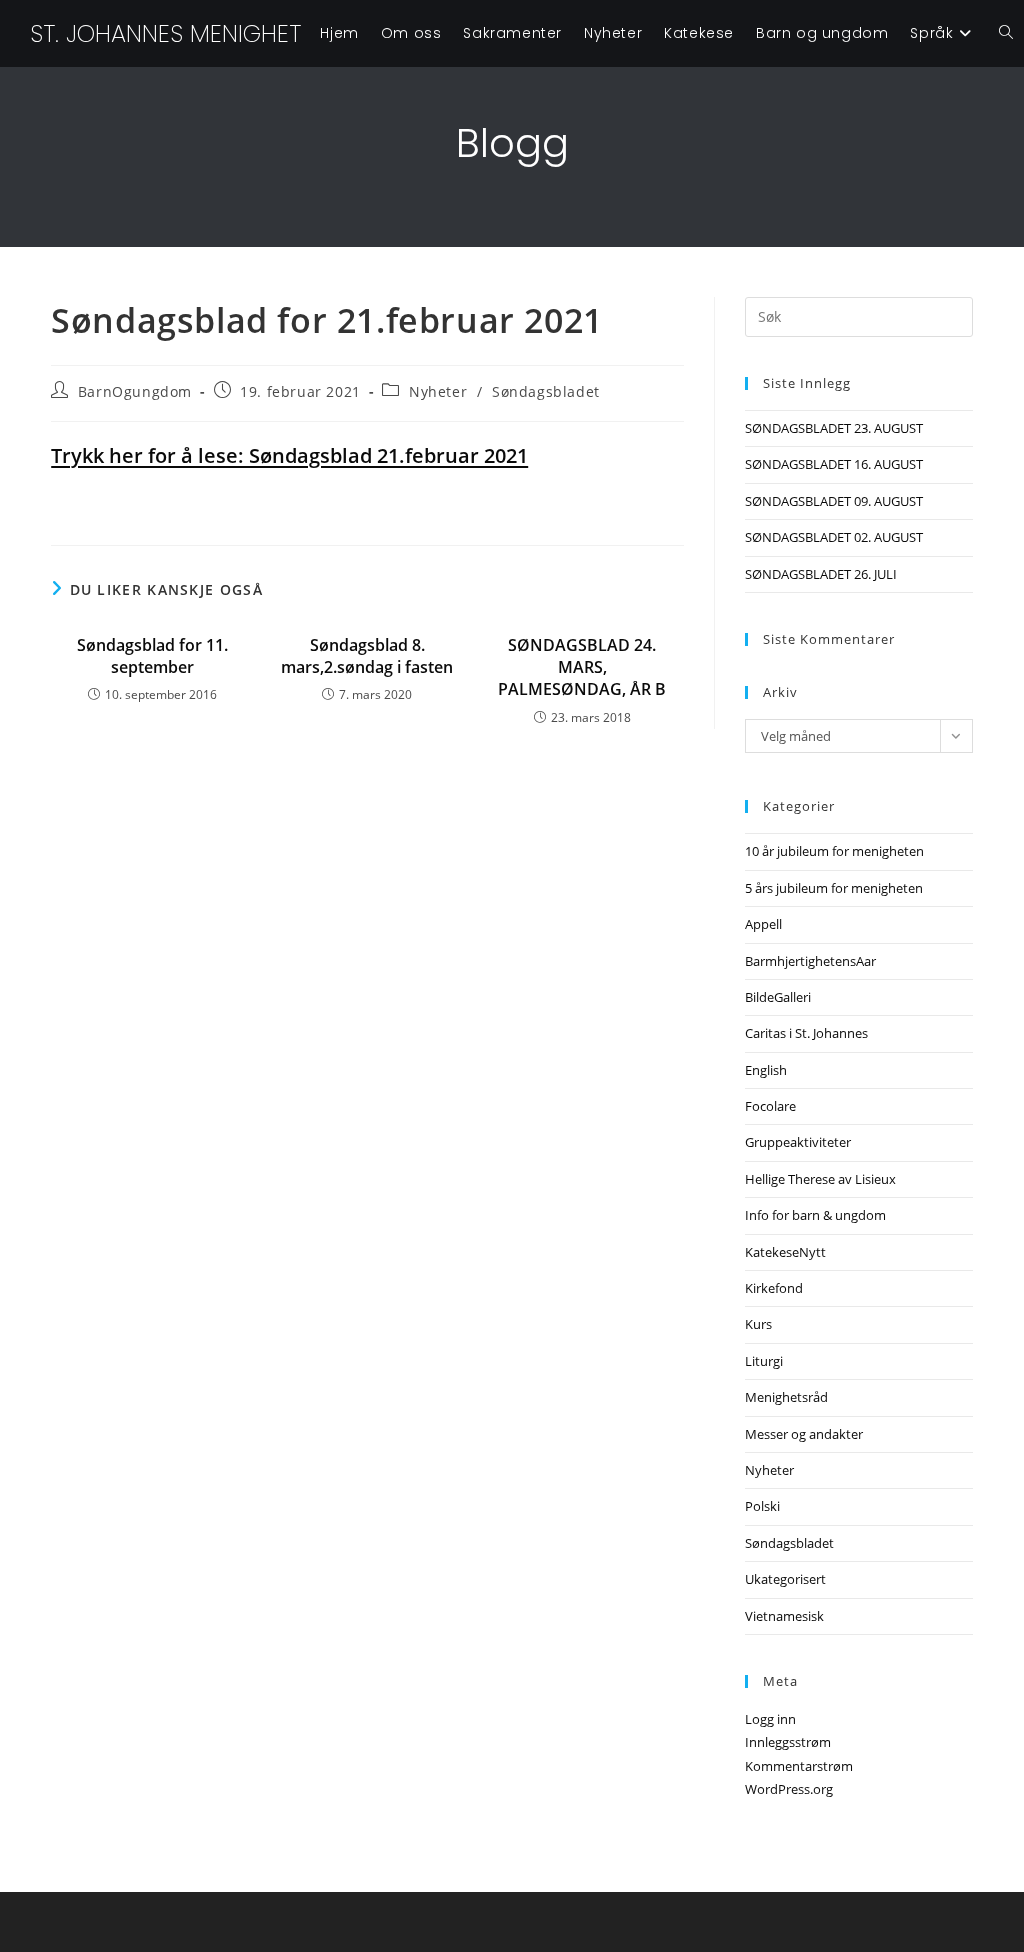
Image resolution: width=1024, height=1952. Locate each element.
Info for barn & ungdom (815, 1215)
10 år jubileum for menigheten (834, 851)
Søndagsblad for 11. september (152, 656)
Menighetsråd (786, 1397)
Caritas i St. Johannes (806, 1033)
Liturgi (764, 1361)
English (766, 1070)
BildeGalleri (778, 997)
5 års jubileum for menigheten (834, 888)
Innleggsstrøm (788, 1742)
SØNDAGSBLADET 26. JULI (821, 574)
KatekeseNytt (785, 1252)
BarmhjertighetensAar (810, 961)
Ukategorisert (785, 1579)
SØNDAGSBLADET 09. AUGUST (834, 501)
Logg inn (770, 1719)
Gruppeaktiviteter (798, 1142)
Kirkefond (774, 1288)
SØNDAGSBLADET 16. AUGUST (834, 464)
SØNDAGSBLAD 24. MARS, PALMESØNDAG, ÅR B (582, 667)
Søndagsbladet (546, 391)
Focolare (770, 1106)
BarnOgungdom (135, 391)
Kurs (758, 1324)
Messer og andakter (804, 1434)
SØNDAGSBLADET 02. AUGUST (834, 537)
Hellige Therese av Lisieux (820, 1179)
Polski (762, 1506)
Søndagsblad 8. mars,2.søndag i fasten (367, 656)
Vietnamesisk (784, 1616)
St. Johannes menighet (165, 33)
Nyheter (438, 391)
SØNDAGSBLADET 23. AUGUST (834, 428)
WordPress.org (789, 1789)
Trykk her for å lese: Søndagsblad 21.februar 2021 (289, 455)
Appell (763, 924)
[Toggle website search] (1006, 33)
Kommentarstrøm (799, 1766)
